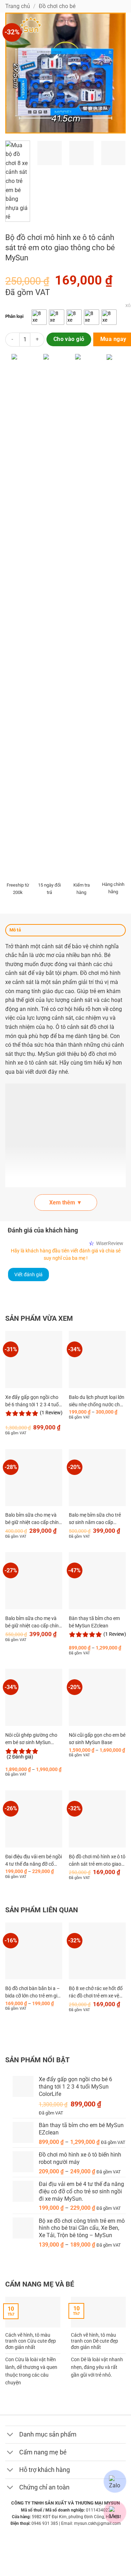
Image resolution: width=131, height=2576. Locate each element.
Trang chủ (18, 6)
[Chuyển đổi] (12, 2435)
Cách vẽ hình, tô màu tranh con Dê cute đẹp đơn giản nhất (94, 2341)
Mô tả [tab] (15, 930)
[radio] (39, 317)
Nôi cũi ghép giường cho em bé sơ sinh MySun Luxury (31, 1740)
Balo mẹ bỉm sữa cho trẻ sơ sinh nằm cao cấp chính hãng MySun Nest (95, 1520)
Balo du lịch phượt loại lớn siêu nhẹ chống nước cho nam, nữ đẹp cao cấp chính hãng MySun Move (97, 1402)
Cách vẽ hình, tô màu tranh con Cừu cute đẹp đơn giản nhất (31, 2341)
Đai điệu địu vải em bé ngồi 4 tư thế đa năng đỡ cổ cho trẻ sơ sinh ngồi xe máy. (34, 1861)
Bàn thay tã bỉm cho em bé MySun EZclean (94, 1622)
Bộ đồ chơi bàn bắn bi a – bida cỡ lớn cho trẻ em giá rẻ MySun (33, 1993)
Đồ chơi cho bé (57, 6)
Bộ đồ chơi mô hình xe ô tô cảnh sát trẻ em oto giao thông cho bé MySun (97, 1861)
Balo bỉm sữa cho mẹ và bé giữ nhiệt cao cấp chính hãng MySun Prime (33, 1623)
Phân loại (14, 316)
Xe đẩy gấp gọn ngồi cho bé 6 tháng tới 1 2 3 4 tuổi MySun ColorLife (32, 1402)
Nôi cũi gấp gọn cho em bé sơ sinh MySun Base (97, 1739)
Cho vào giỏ (69, 339)
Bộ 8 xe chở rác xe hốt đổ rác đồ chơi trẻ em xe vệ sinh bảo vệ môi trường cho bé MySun (96, 1993)
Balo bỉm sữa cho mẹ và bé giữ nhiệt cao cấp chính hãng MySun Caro (33, 1520)
